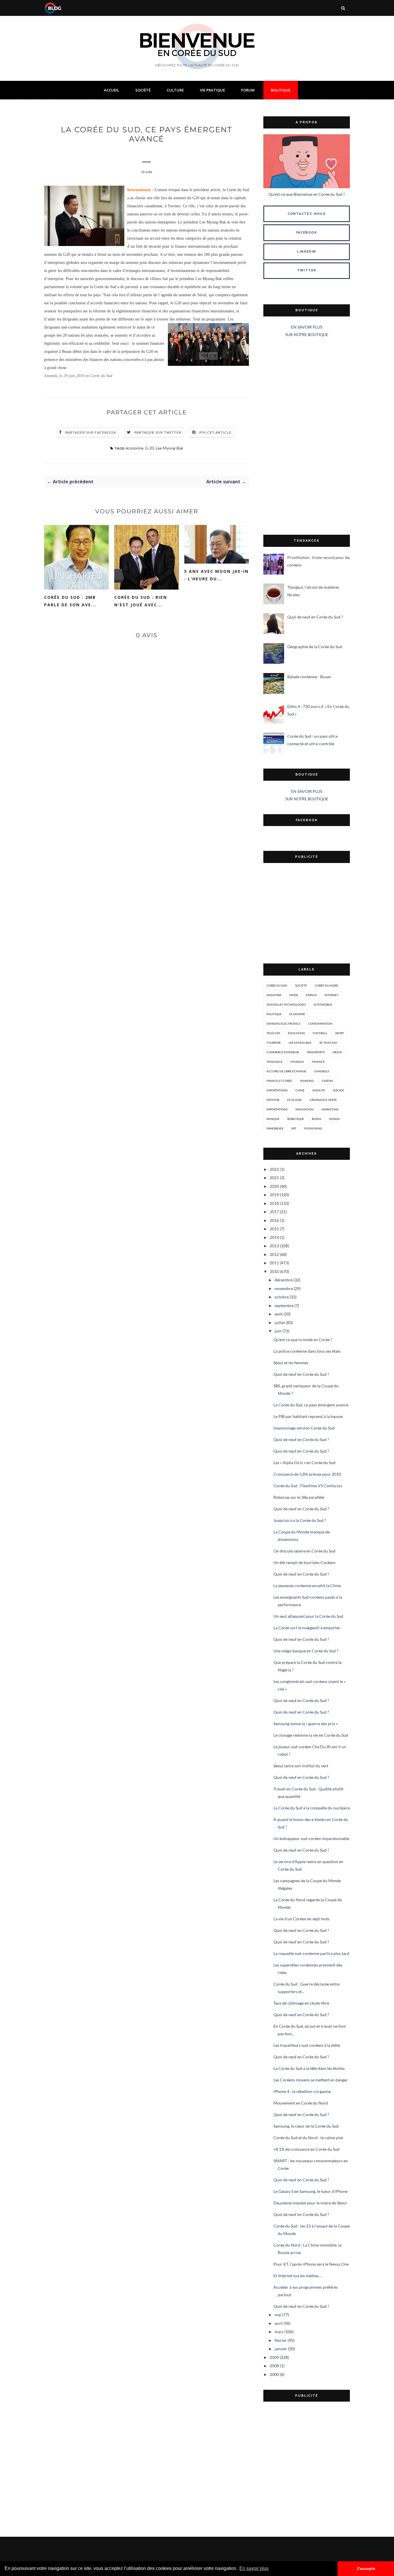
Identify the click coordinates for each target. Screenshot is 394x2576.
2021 (274, 1178)
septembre (284, 1305)
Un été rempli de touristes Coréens (304, 1562)
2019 (274, 1195)
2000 (274, 2374)
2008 (274, 2366)
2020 (274, 1186)
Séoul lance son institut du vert (301, 1766)
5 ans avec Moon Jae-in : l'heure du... (216, 575)
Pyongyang (313, 1128)
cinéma (327, 1081)
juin (278, 1331)
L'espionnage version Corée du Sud (304, 1428)
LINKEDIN (306, 252)
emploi (311, 995)
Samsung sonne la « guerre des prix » (306, 1724)
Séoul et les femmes (291, 1363)
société (301, 985)
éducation (296, 1033)
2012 (274, 1254)
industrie (274, 995)
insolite (319, 1090)
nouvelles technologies (286, 1004)
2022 (274, 1169)
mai (278, 2315)
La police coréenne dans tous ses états (307, 1351)
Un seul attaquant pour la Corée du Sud (308, 1616)
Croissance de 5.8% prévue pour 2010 (307, 1474)
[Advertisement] (307, 437)
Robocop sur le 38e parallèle (299, 1497)
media (337, 1052)
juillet (280, 1323)
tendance (275, 1062)
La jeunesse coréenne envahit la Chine (307, 1586)
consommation (320, 1024)
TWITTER (307, 270)
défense (273, 1100)
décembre (284, 1280)
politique (274, 1014)
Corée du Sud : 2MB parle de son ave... (70, 601)
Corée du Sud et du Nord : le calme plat (308, 2138)
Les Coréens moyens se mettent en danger (311, 2080)
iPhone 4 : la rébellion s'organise (302, 2091)
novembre (284, 1288)
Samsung (307, 1081)
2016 (274, 1220)
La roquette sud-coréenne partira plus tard (311, 1953)
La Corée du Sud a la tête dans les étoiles (309, 2068)
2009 (274, 2357)
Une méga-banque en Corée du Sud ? (306, 1651)
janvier (281, 2349)
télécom (273, 1033)
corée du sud (277, 985)
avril (279, 2323)
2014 (274, 1237)
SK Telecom (328, 1043)
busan (317, 1119)
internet (332, 995)
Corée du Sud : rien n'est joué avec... (141, 601)
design (334, 1119)
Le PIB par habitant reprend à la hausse (308, 1416)
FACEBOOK (307, 233)
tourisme (274, 1043)
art (294, 1128)
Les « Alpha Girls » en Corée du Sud (304, 1463)
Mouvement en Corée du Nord (301, 2103)
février (281, 2340)
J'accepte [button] (366, 2568)
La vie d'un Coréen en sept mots (302, 1919)
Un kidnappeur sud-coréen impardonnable (311, 1838)
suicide (338, 1090)
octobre (282, 1297)
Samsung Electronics (283, 1024)
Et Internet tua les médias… (297, 2276)
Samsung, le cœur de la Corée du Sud (306, 2126)
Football (320, 1033)
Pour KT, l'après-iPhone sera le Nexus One (311, 2264)
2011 (274, 1263)
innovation (305, 1109)
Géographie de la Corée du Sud (315, 647)
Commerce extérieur (283, 1052)
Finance (318, 1062)
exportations (277, 1090)
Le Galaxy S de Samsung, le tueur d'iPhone (310, 2191)
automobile (323, 1004)
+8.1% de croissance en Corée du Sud (306, 2149)
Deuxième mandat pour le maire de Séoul (310, 2203)
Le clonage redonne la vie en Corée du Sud (311, 1735)
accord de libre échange (286, 1071)
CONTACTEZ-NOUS (307, 214)
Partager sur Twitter (158, 432)
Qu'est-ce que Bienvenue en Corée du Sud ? (307, 194)
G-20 (150, 448)
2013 (274, 1246)
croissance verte (323, 1100)
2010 (274, 1271)
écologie (294, 1100)
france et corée (279, 1081)
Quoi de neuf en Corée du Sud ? (315, 617)
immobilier (275, 1128)
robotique (296, 1119)
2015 (274, 1229)
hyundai (297, 1062)
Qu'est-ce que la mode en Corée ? (303, 1340)
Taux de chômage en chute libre (301, 2003)
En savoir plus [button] (254, 2568)
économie (135, 448)
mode (294, 995)
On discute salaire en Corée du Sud (304, 1551)
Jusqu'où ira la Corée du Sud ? (300, 1520)
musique (273, 1119)
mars (279, 2332)
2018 (274, 1203)
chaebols (322, 1071)
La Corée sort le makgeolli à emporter (307, 1628)
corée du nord (327, 985)
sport (340, 1033)
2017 (274, 1212)
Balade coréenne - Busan (309, 677)
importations (277, 1109)
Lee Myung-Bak (169, 448)
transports (316, 1052)
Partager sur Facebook (91, 432)
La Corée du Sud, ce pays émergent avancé (311, 1405)
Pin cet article (215, 432)
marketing (330, 1109)
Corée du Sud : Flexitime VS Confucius (308, 1486)
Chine (300, 1090)
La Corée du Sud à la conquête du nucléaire (312, 1808)
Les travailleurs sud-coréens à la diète (307, 2045)
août (279, 1314)
